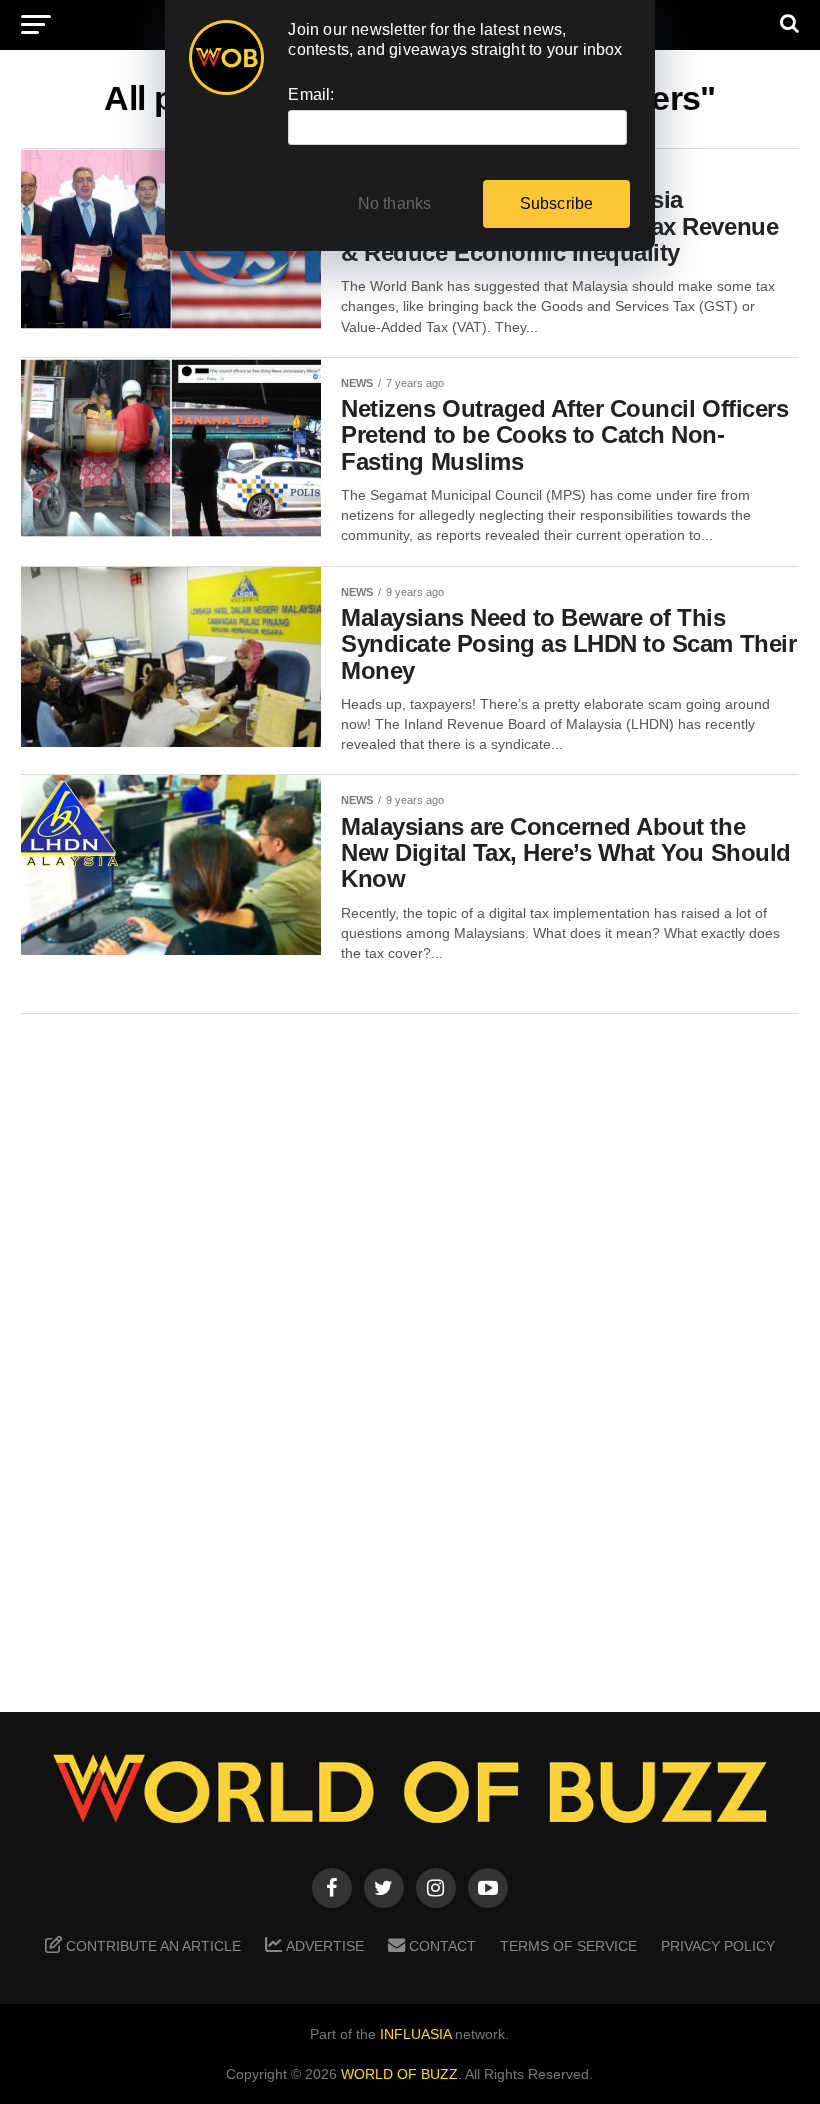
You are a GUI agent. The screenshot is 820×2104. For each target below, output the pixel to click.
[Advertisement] (410, 1349)
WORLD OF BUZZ (399, 2074)
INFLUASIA (415, 2034)
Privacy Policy (718, 1946)
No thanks (395, 203)
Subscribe (557, 203)
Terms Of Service (568, 1946)
